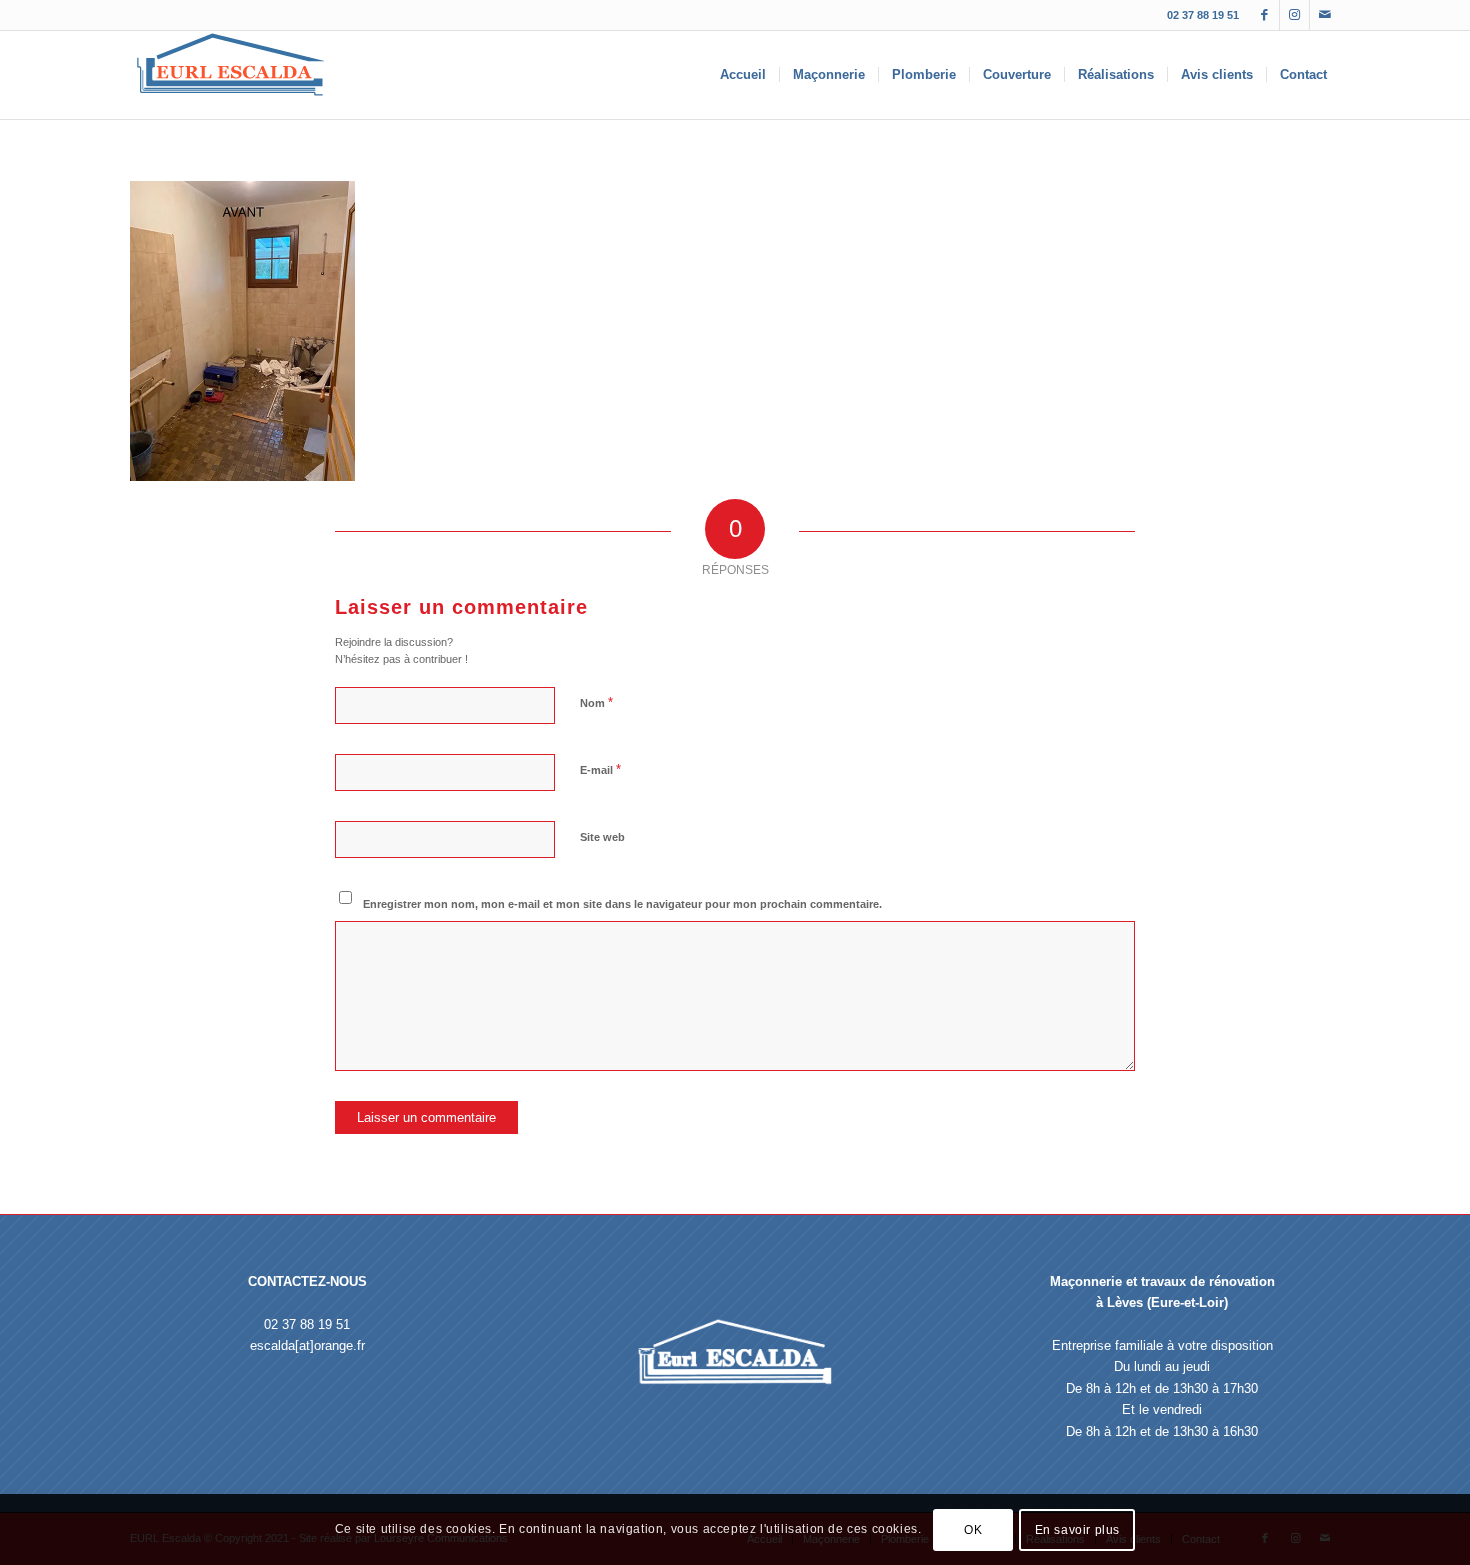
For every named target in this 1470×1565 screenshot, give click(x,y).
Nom (596, 702)
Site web (602, 837)
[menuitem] (743, 75)
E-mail (600, 769)
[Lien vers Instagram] (1294, 15)
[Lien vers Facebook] (1264, 15)
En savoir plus (1077, 1530)
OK (973, 1530)
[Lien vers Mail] (1325, 15)
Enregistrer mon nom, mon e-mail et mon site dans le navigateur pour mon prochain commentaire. (622, 904)
